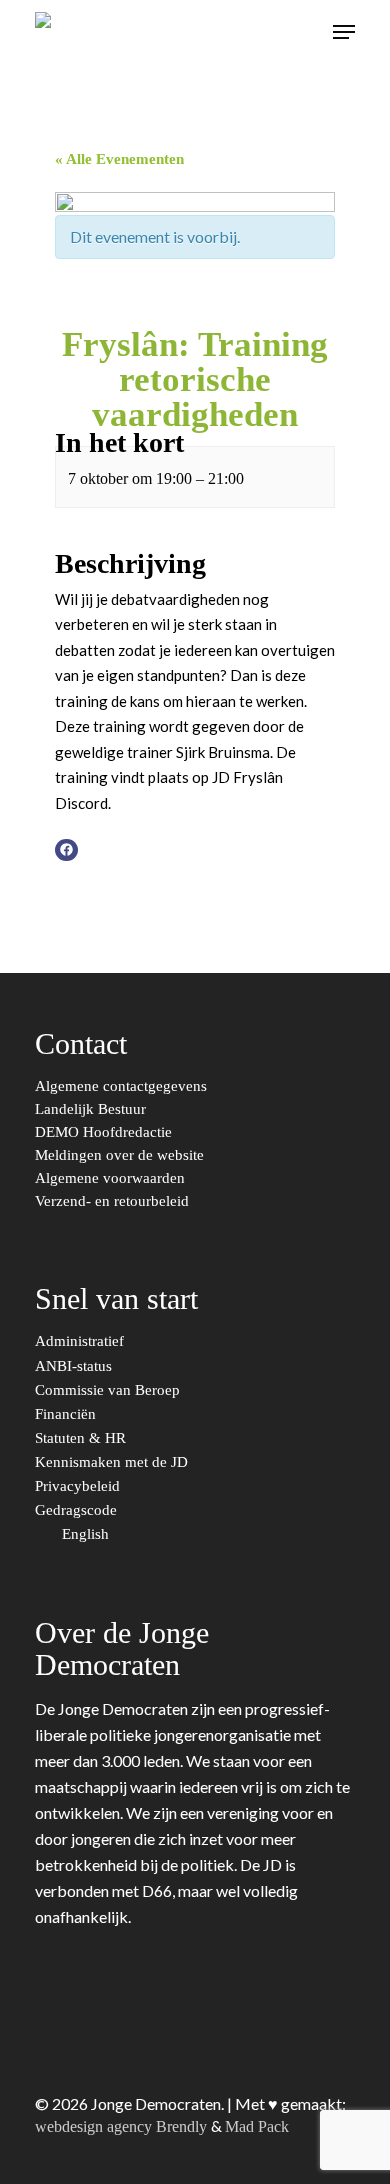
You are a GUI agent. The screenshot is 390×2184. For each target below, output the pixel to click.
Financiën (67, 1414)
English (87, 1534)
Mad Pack (257, 2126)
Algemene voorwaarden (110, 1178)
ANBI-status (75, 1366)
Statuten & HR (82, 1438)
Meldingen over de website (119, 1155)
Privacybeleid (79, 1486)
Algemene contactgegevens (121, 1086)
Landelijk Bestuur (90, 1109)
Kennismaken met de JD (113, 1462)
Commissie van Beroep (109, 1390)
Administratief (81, 1341)
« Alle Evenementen (119, 159)
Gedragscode (78, 1510)
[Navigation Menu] (344, 32)
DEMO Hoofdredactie (103, 1132)
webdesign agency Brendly (123, 2126)
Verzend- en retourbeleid (112, 1201)
